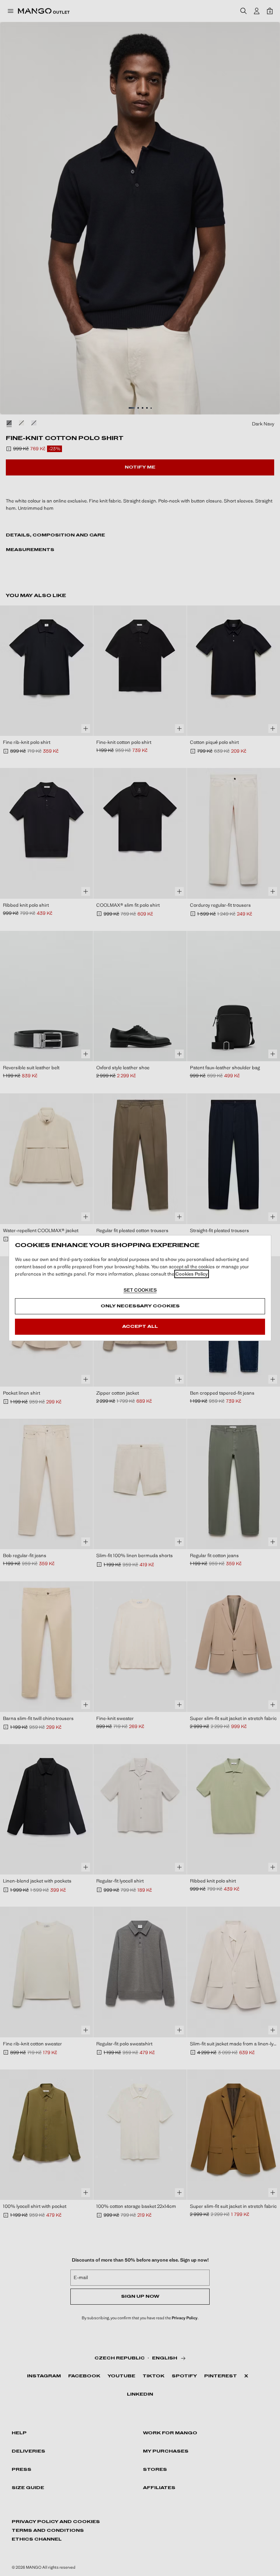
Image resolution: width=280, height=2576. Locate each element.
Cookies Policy (192, 1274)
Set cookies (140, 1290)
